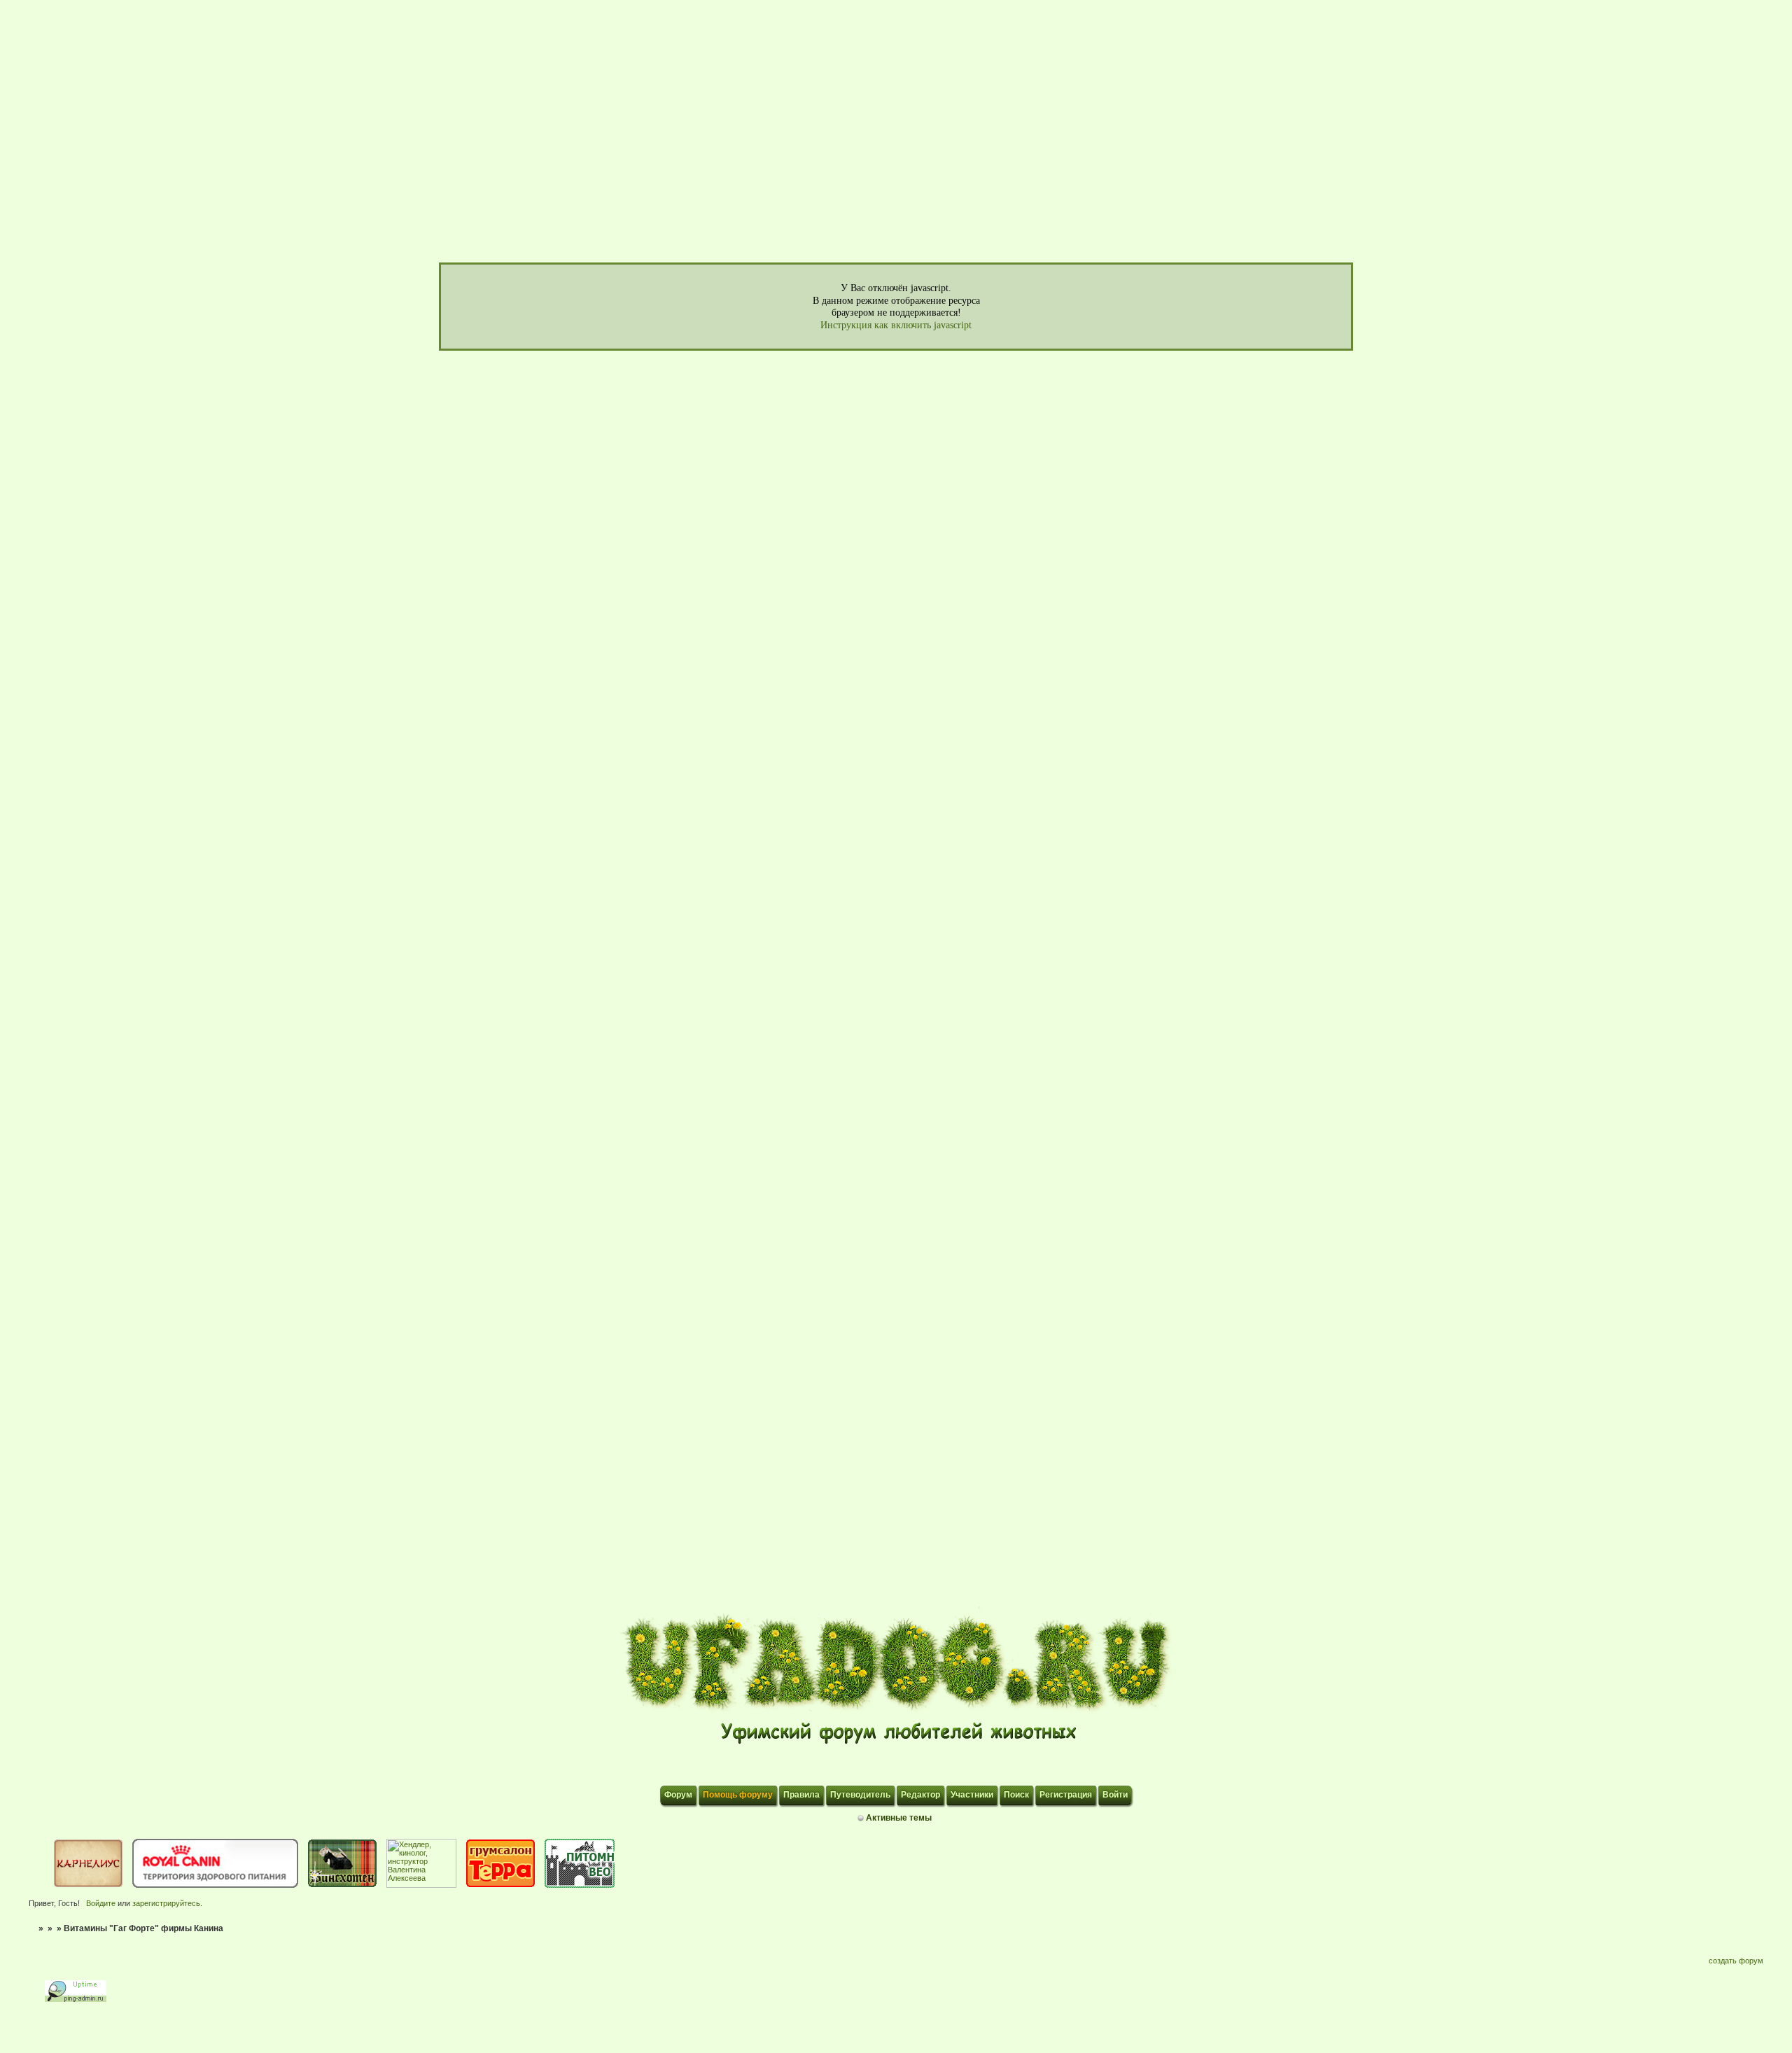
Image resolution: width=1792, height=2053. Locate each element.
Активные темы (899, 1818)
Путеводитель (860, 1795)
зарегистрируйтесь (166, 1903)
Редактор (920, 1795)
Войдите (101, 1903)
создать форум (1736, 1961)
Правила (801, 1795)
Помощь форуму (738, 1795)
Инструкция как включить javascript (896, 325)
